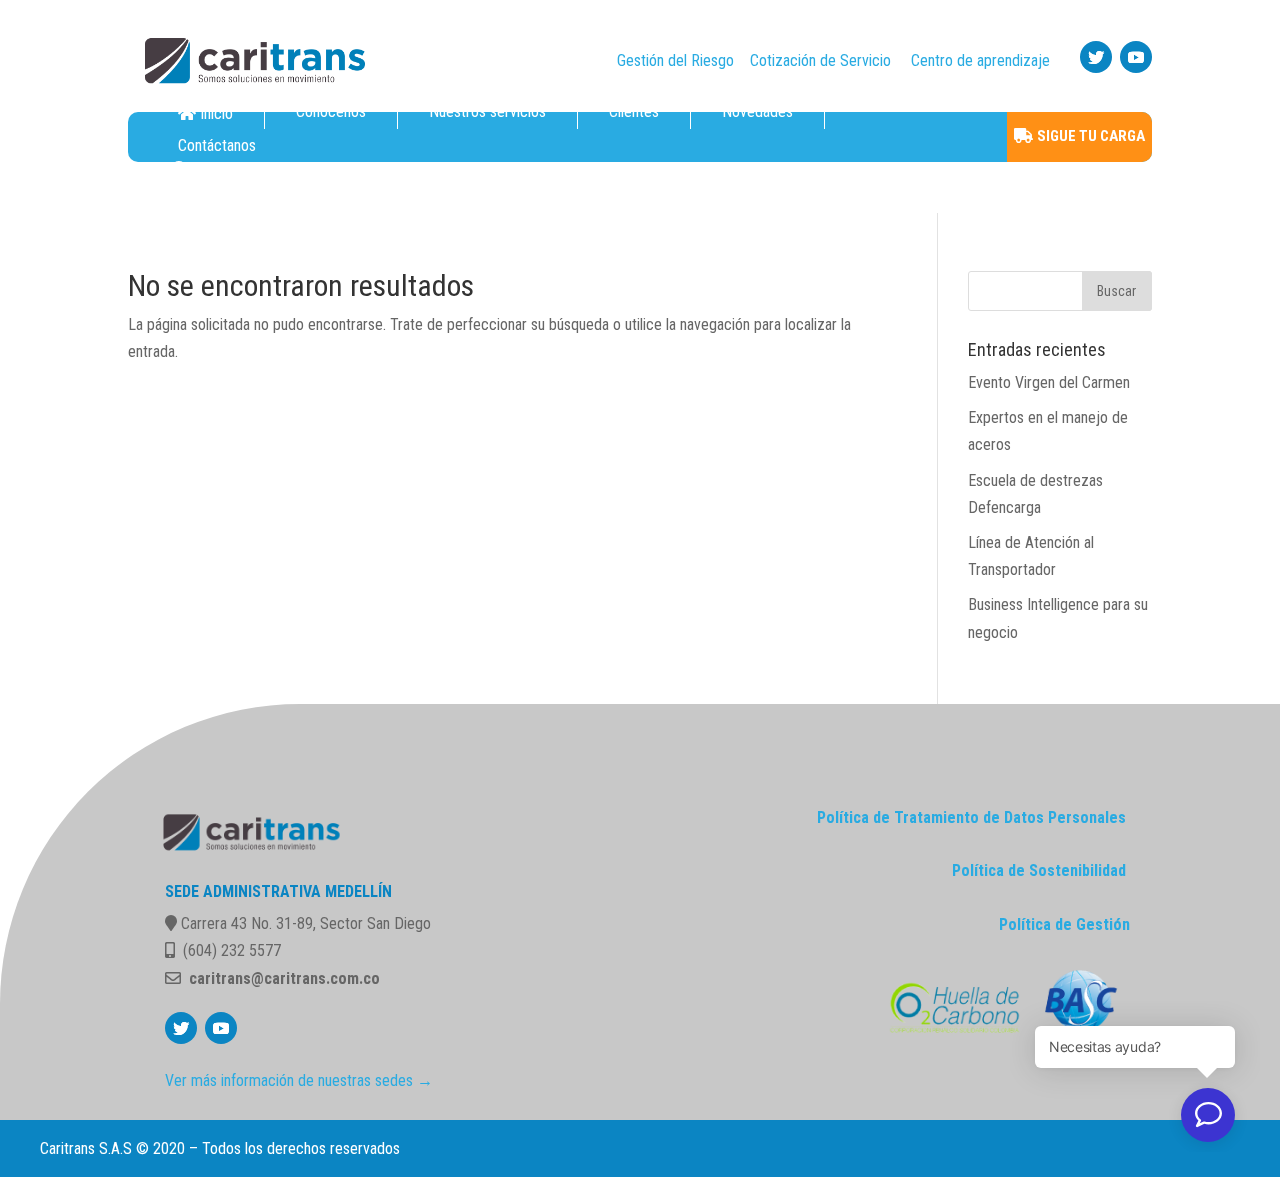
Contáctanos (217, 146)
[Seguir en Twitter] (1096, 57)
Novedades (757, 112)
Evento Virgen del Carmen (1049, 382)
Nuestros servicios (487, 112)
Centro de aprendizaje (980, 60)
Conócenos (331, 112)
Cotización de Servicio (820, 60)
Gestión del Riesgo (675, 60)
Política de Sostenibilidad (1039, 870)
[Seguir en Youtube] (1136, 57)
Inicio (216, 113)
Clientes (634, 112)
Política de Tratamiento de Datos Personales (971, 817)
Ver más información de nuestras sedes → (299, 1080)
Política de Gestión (1064, 924)
